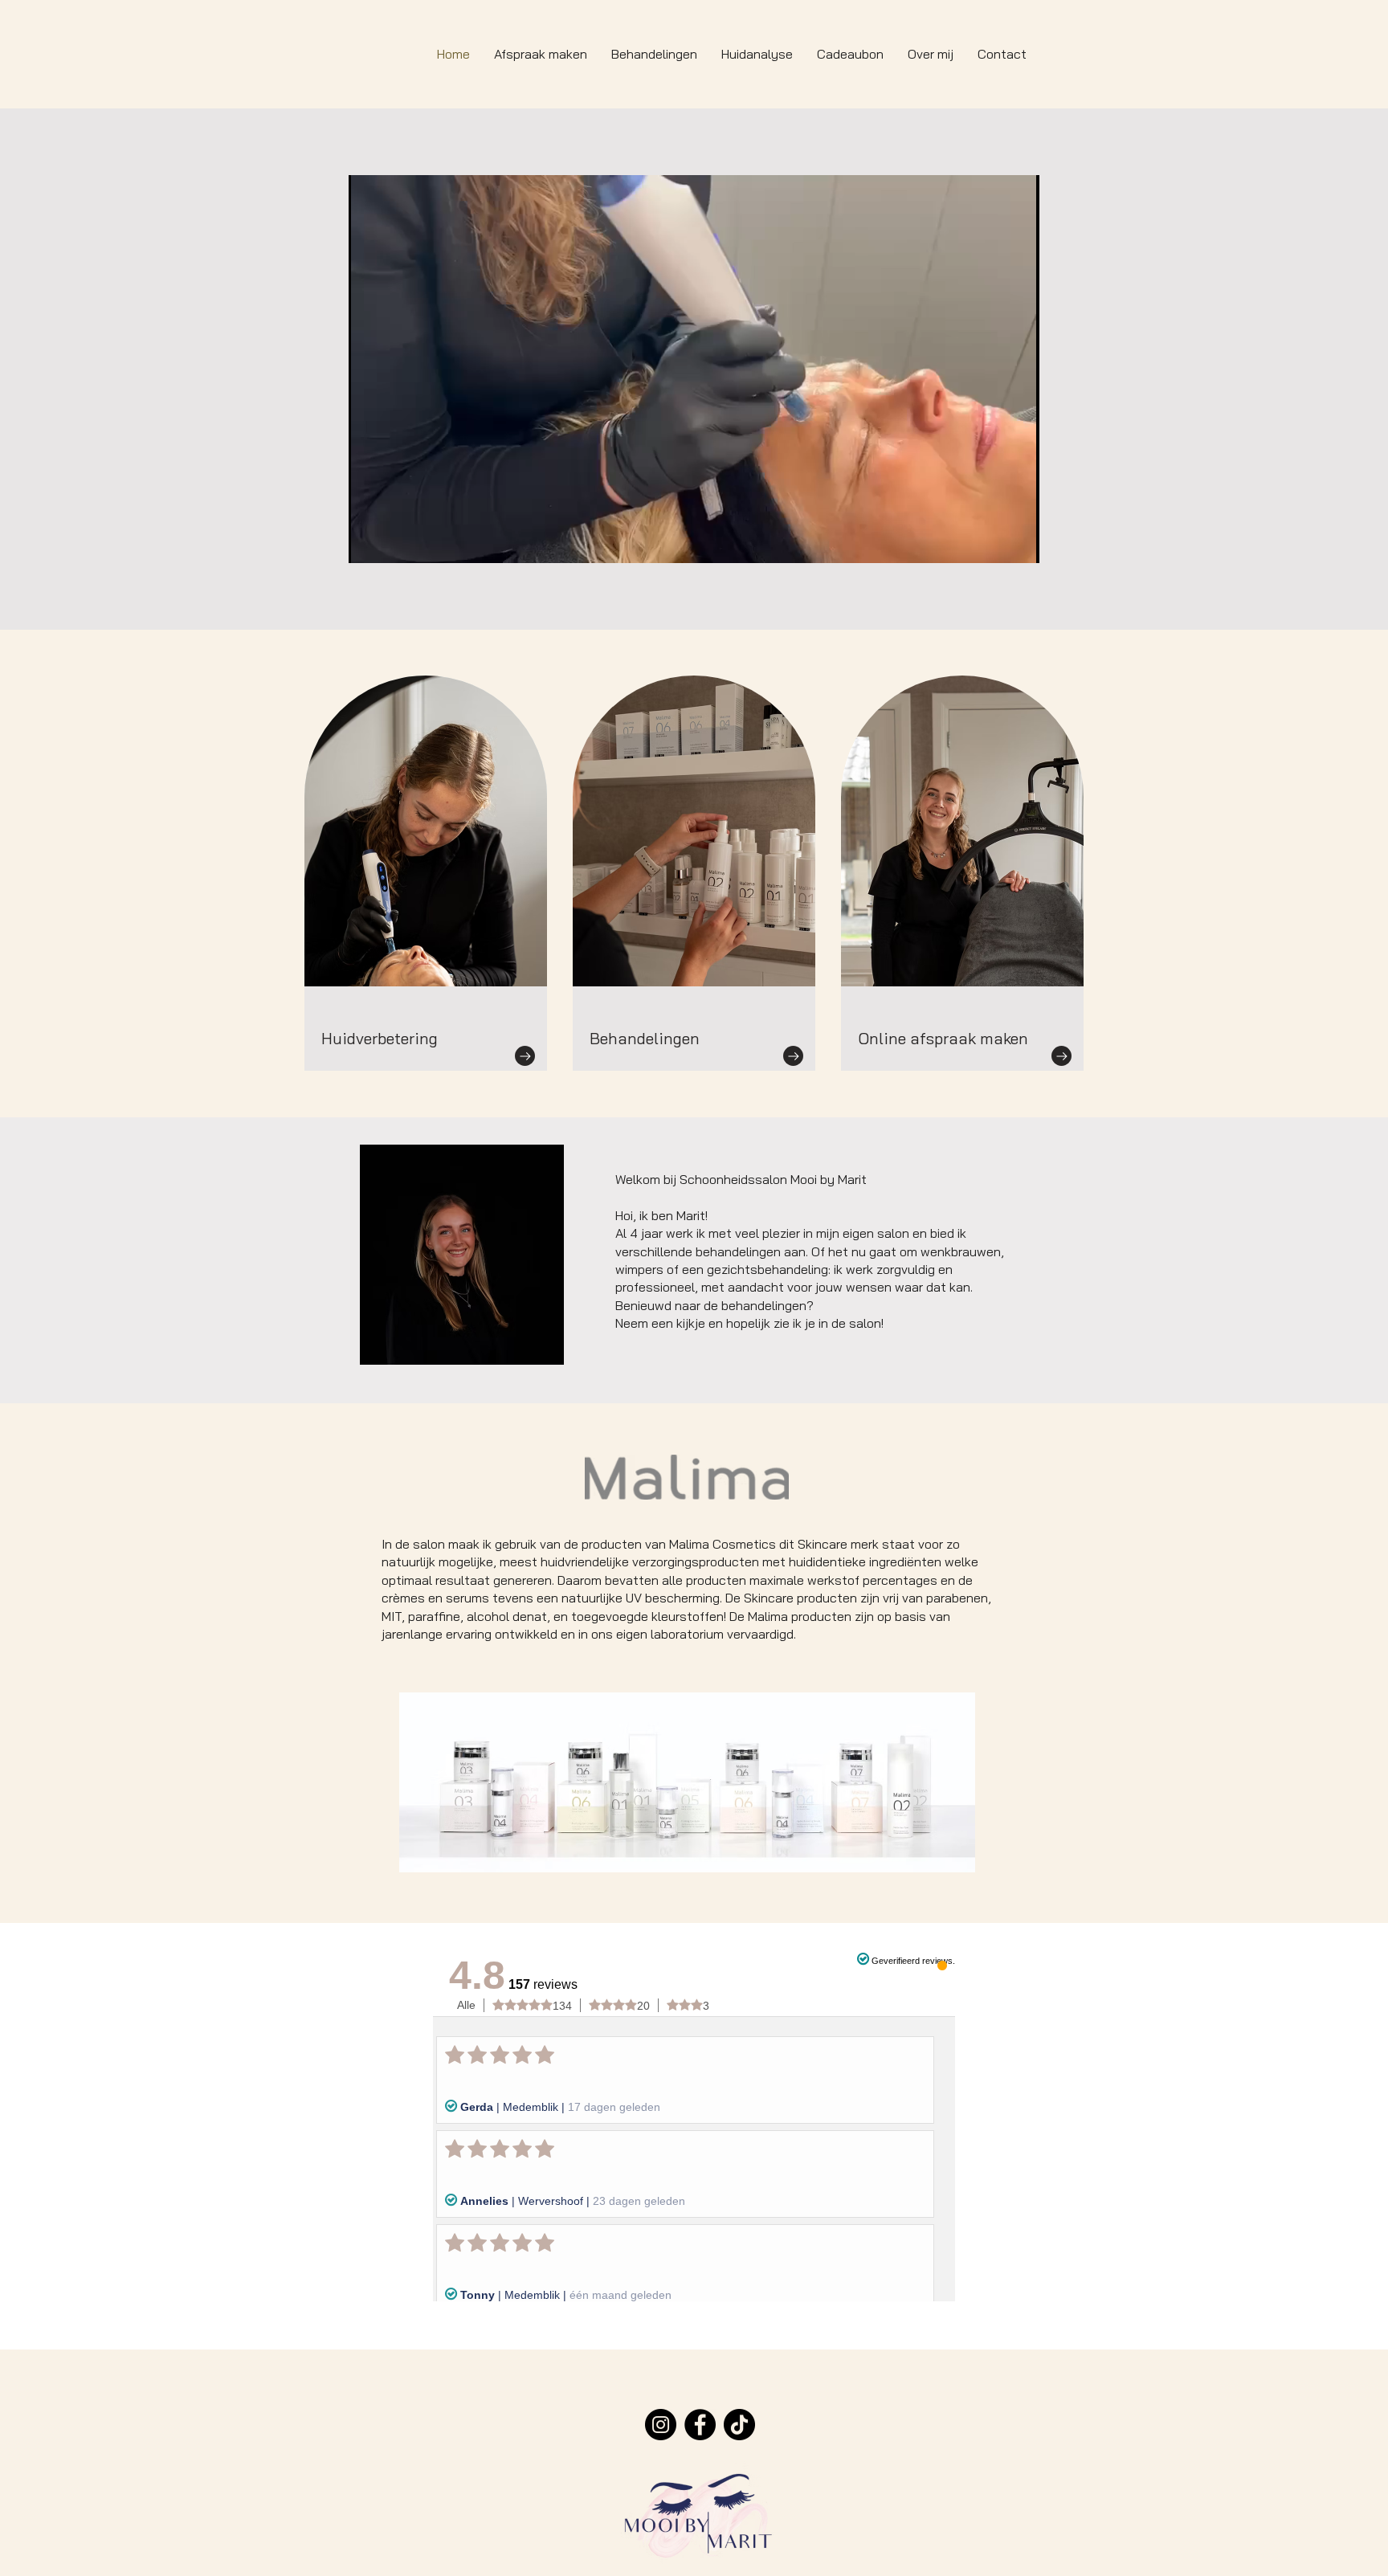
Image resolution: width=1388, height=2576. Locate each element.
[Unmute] (397, 541)
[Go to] (525, 1056)
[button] (654, 54)
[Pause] (369, 541)
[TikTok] (739, 2425)
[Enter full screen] (1018, 541)
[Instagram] (661, 2425)
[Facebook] (700, 2425)
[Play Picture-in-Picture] (990, 541)
